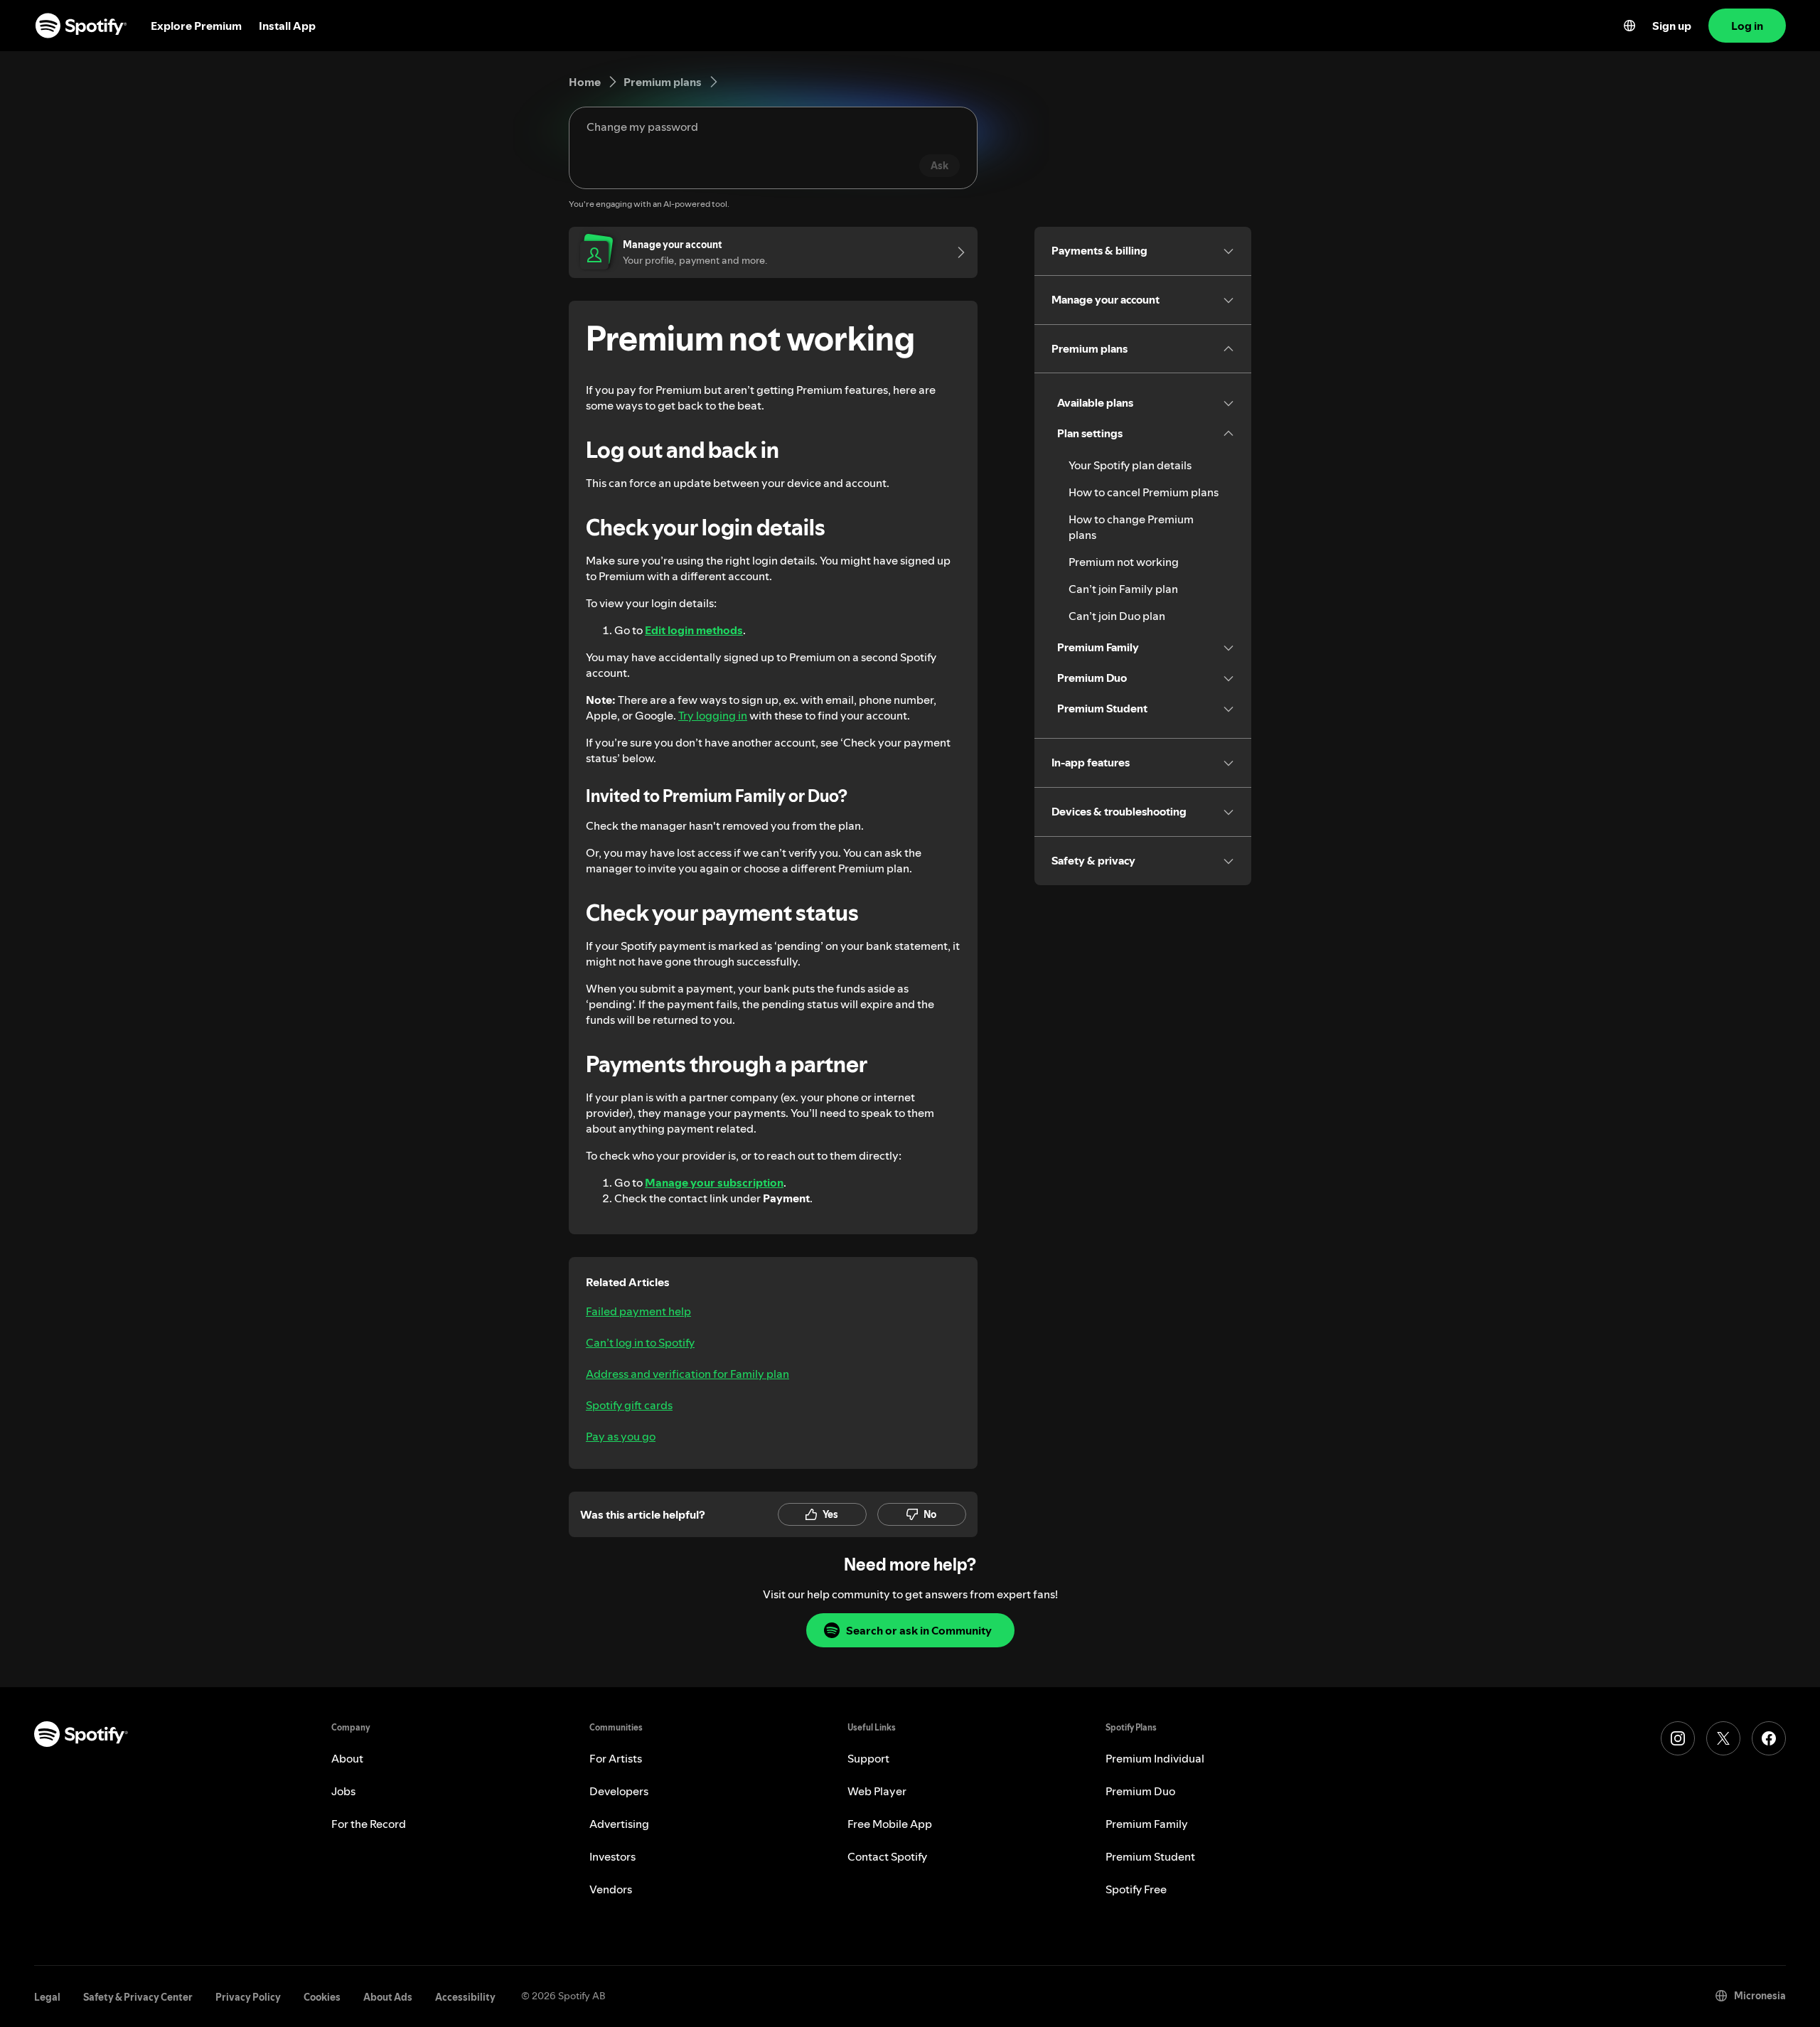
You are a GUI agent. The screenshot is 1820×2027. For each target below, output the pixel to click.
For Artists (616, 1758)
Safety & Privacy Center (138, 1997)
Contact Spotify (887, 1856)
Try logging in (713, 715)
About (347, 1758)
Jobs (343, 1791)
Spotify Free (1136, 1889)
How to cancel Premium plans (1144, 492)
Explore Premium (196, 26)
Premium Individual (1155, 1758)
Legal (47, 1997)
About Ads (388, 1997)
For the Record (369, 1824)
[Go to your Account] (956, 252)
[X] (1723, 1738)
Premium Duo (1140, 1791)
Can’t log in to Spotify (640, 1342)
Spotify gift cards (629, 1405)
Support (868, 1758)
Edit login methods (694, 630)
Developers (619, 1791)
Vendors (611, 1889)
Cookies (322, 1997)
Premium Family (1147, 1824)
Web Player (877, 1791)
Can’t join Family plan (1123, 589)
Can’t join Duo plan (1117, 616)
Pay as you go (621, 1436)
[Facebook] (1769, 1738)
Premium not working (1124, 562)
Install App (287, 26)
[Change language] (1629, 26)
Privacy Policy (248, 1997)
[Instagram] (1678, 1738)
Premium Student (1150, 1856)
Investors (612, 1856)
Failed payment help (638, 1311)
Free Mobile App (890, 1824)
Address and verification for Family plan (687, 1374)
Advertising (619, 1824)
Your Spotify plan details (1130, 465)
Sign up (1672, 26)
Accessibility (465, 1997)
